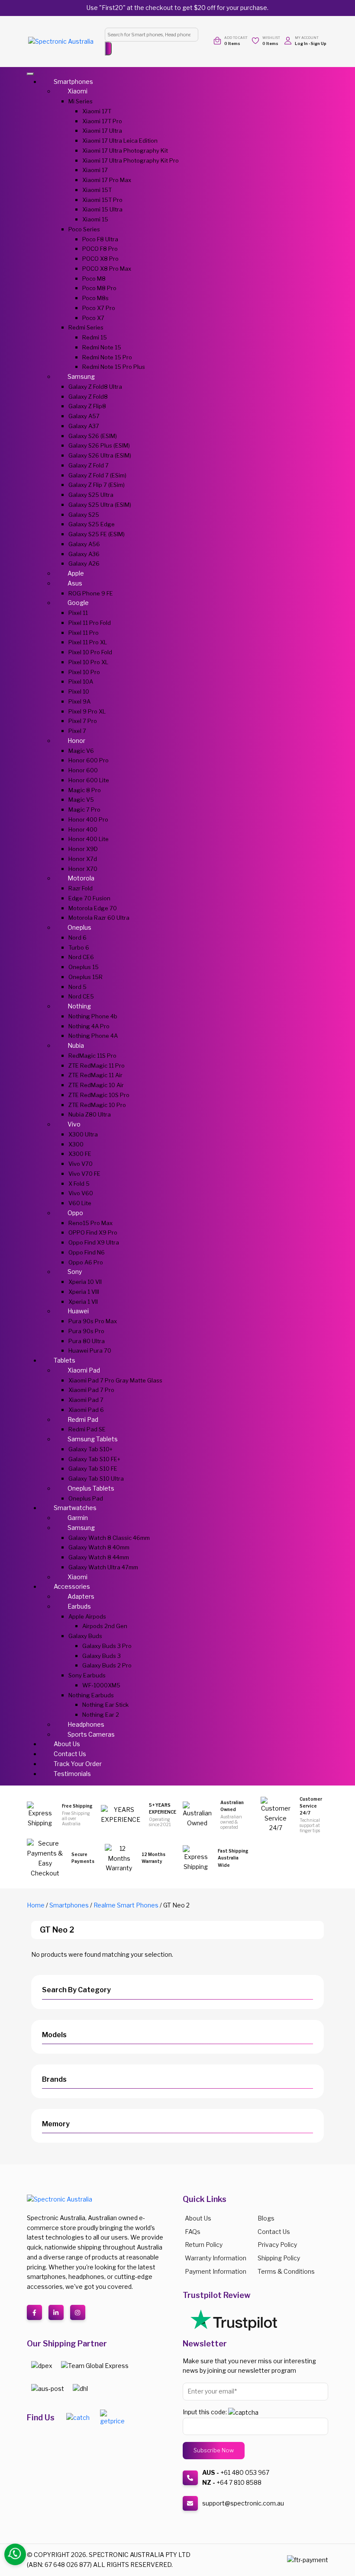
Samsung (81, 376)
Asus (75, 583)
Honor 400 (83, 829)
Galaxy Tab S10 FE (93, 1469)
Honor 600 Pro (89, 760)
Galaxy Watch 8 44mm (99, 1557)
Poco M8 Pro (99, 288)
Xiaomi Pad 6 (86, 1410)
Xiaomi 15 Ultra (102, 209)
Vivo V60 (81, 1193)
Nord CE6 (81, 957)
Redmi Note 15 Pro (107, 357)
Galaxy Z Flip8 (87, 406)
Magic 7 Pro (84, 810)
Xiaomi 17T (97, 111)
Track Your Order (78, 1764)
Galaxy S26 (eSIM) (93, 436)
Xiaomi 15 (95, 219)
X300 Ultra (83, 1134)
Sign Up (319, 43)
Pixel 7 (77, 731)
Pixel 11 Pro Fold (90, 623)
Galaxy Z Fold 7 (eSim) (97, 475)
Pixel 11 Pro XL (88, 642)
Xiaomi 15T (97, 190)
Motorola (81, 878)
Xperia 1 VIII (84, 1292)
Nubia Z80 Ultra (90, 1114)
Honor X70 (83, 869)
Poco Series (84, 229)
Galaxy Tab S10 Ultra (96, 1478)
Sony (75, 1272)
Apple (76, 573)
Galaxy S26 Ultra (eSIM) (100, 455)
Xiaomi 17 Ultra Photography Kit (125, 150)
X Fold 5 (79, 1184)
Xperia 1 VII (83, 1302)
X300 (76, 1144)
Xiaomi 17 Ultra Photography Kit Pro (131, 160)
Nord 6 (77, 938)
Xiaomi (77, 91)
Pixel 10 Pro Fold (90, 652)
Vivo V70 (81, 1164)
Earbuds (79, 1606)
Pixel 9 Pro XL (87, 711)
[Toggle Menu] (30, 74)
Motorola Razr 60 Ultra (99, 918)
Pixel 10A (81, 682)
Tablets (65, 1360)
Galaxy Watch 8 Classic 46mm (109, 1538)
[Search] (108, 48)
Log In (301, 43)
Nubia (76, 1045)
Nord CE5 (81, 996)
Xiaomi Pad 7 (86, 1400)
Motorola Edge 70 (93, 908)
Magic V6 (81, 751)
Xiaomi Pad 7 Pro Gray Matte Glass (115, 1380)
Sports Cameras (91, 1734)
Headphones (86, 1724)
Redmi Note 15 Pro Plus (114, 367)
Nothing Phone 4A (93, 1036)
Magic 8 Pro (85, 790)
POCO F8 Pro (100, 249)
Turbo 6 (79, 947)
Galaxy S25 (84, 515)
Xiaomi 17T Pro (102, 121)
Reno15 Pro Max (90, 1223)
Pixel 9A (79, 701)
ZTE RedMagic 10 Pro (97, 1105)
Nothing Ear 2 (101, 1715)
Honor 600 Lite (89, 780)
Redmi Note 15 (102, 347)
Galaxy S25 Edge (92, 524)
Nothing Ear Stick (105, 1705)
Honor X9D (83, 849)
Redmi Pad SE (87, 1429)
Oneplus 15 (84, 967)
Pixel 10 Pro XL (88, 662)
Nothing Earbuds (91, 1695)
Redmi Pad (83, 1419)
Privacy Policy (277, 2245)
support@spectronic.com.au (243, 2503)
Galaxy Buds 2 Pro (107, 1665)
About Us (67, 1744)
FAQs (193, 2232)
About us (198, 2218)
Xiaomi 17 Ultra (102, 131)
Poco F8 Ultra (100, 239)
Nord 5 (77, 987)
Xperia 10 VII (85, 1282)
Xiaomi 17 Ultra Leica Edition (120, 141)
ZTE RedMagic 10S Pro (99, 1095)
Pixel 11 (78, 613)
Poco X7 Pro (99, 308)
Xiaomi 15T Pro (102, 200)
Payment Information (216, 2271)
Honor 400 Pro (88, 819)
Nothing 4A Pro (89, 1026)
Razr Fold (81, 888)
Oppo (75, 1213)
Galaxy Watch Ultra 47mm (103, 1567)
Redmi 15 (95, 337)
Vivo (74, 1124)
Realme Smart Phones (126, 1905)
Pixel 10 (79, 691)
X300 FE (80, 1154)
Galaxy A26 (84, 563)
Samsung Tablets (93, 1439)
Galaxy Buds (85, 1636)
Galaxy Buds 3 (102, 1656)
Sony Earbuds (87, 1675)
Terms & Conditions (286, 2271)
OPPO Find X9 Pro (93, 1232)
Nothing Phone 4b (93, 1016)
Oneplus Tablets (91, 1488)
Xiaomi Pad (84, 1370)
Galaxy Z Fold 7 (89, 465)
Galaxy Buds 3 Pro (107, 1646)
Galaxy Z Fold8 (88, 397)
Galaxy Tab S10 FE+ (94, 1459)
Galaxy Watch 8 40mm (99, 1547)
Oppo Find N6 (87, 1252)
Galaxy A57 (84, 416)
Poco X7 (93, 318)
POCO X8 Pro (100, 259)
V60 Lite (80, 1203)
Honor (76, 741)
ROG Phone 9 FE (91, 593)
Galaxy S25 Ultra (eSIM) (100, 505)
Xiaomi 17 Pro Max (107, 180)
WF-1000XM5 (101, 1685)
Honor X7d (83, 859)
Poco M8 (94, 278)
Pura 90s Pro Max (93, 1321)
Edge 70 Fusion (89, 898)
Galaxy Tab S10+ (90, 1449)
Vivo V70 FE (84, 1174)
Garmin (78, 1518)
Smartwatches (75, 1508)
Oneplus (79, 927)
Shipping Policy (279, 2258)
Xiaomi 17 (95, 170)
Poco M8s (95, 298)
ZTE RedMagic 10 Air (96, 1085)
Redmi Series (86, 327)
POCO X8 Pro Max (107, 269)
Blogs (266, 2218)
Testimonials (72, 1774)
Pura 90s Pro (86, 1331)
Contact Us (70, 1754)
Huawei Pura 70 (90, 1350)
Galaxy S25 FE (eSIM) (97, 534)
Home (36, 1905)
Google (78, 603)
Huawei (78, 1311)
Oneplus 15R (86, 977)
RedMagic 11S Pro (92, 1056)
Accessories (72, 1586)
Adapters (81, 1596)
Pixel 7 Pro (83, 721)
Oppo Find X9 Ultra (94, 1242)
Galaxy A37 (84, 426)
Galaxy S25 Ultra (91, 495)
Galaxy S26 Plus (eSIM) (99, 445)
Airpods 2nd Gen (105, 1626)
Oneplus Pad (86, 1498)
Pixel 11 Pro (84, 633)
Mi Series (81, 101)
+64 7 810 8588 (239, 2482)
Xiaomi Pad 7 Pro (91, 1390)
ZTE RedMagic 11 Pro (97, 1066)
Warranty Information (216, 2258)
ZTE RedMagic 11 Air (95, 1075)
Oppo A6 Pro (86, 1262)
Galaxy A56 (84, 544)
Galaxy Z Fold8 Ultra (95, 387)
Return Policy (204, 2245)
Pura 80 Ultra (87, 1341)
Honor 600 (83, 770)
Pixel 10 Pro (84, 672)
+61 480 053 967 (245, 2472)
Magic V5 (81, 800)
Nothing (79, 1006)
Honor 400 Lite (89, 839)
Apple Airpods (87, 1616)
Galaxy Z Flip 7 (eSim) (97, 485)
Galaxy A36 (84, 554)
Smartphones (73, 82)
